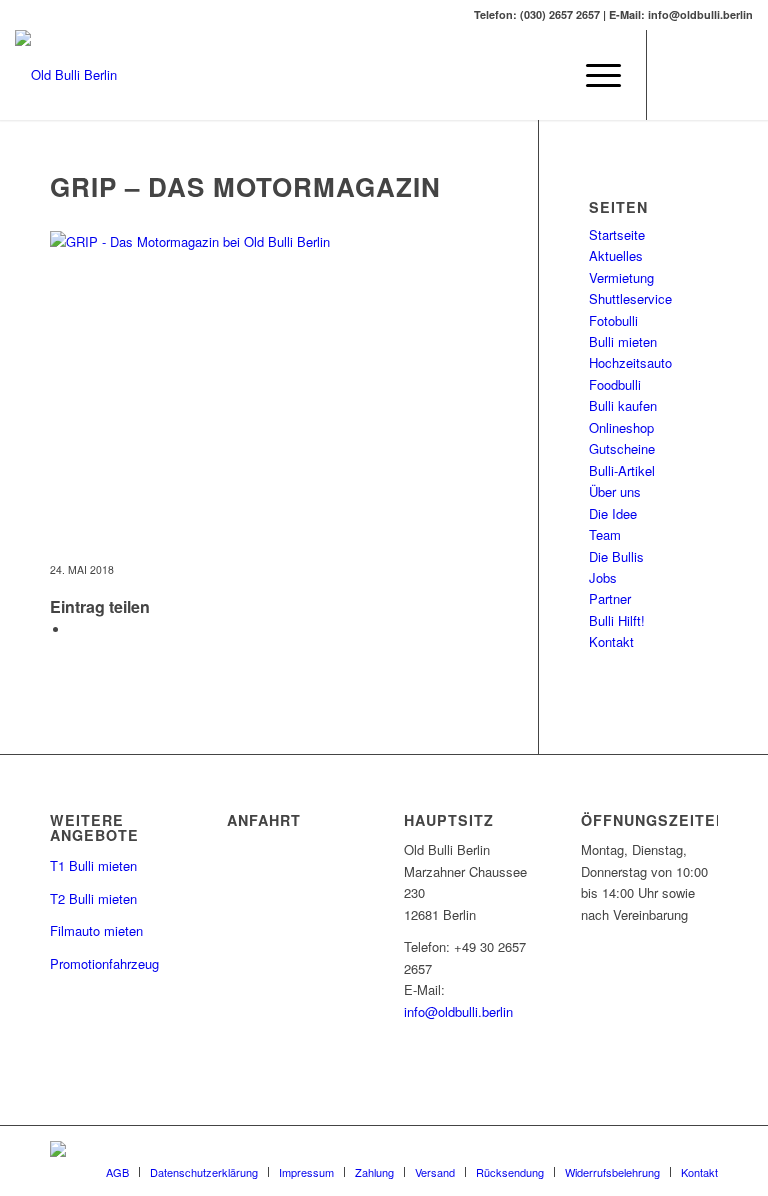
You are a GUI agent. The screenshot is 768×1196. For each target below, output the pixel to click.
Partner (610, 598)
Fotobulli (613, 320)
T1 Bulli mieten (93, 865)
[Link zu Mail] (708, 75)
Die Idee (613, 513)
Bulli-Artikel (622, 470)
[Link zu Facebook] (678, 75)
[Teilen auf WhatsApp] (75, 629)
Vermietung (621, 277)
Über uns (615, 491)
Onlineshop (621, 427)
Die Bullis (616, 556)
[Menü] (593, 75)
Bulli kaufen (623, 405)
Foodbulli (615, 384)
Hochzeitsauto (630, 362)
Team (605, 534)
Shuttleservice (630, 298)
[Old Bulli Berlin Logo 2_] (66, 75)
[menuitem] (593, 75)
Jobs (603, 577)
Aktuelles (616, 255)
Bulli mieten (623, 341)
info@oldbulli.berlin (458, 1011)
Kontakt (611, 641)
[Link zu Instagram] (738, 75)
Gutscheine (622, 448)
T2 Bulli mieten (93, 898)
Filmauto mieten (96, 930)
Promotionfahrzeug (104, 963)
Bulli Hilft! (617, 620)
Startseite (617, 234)
